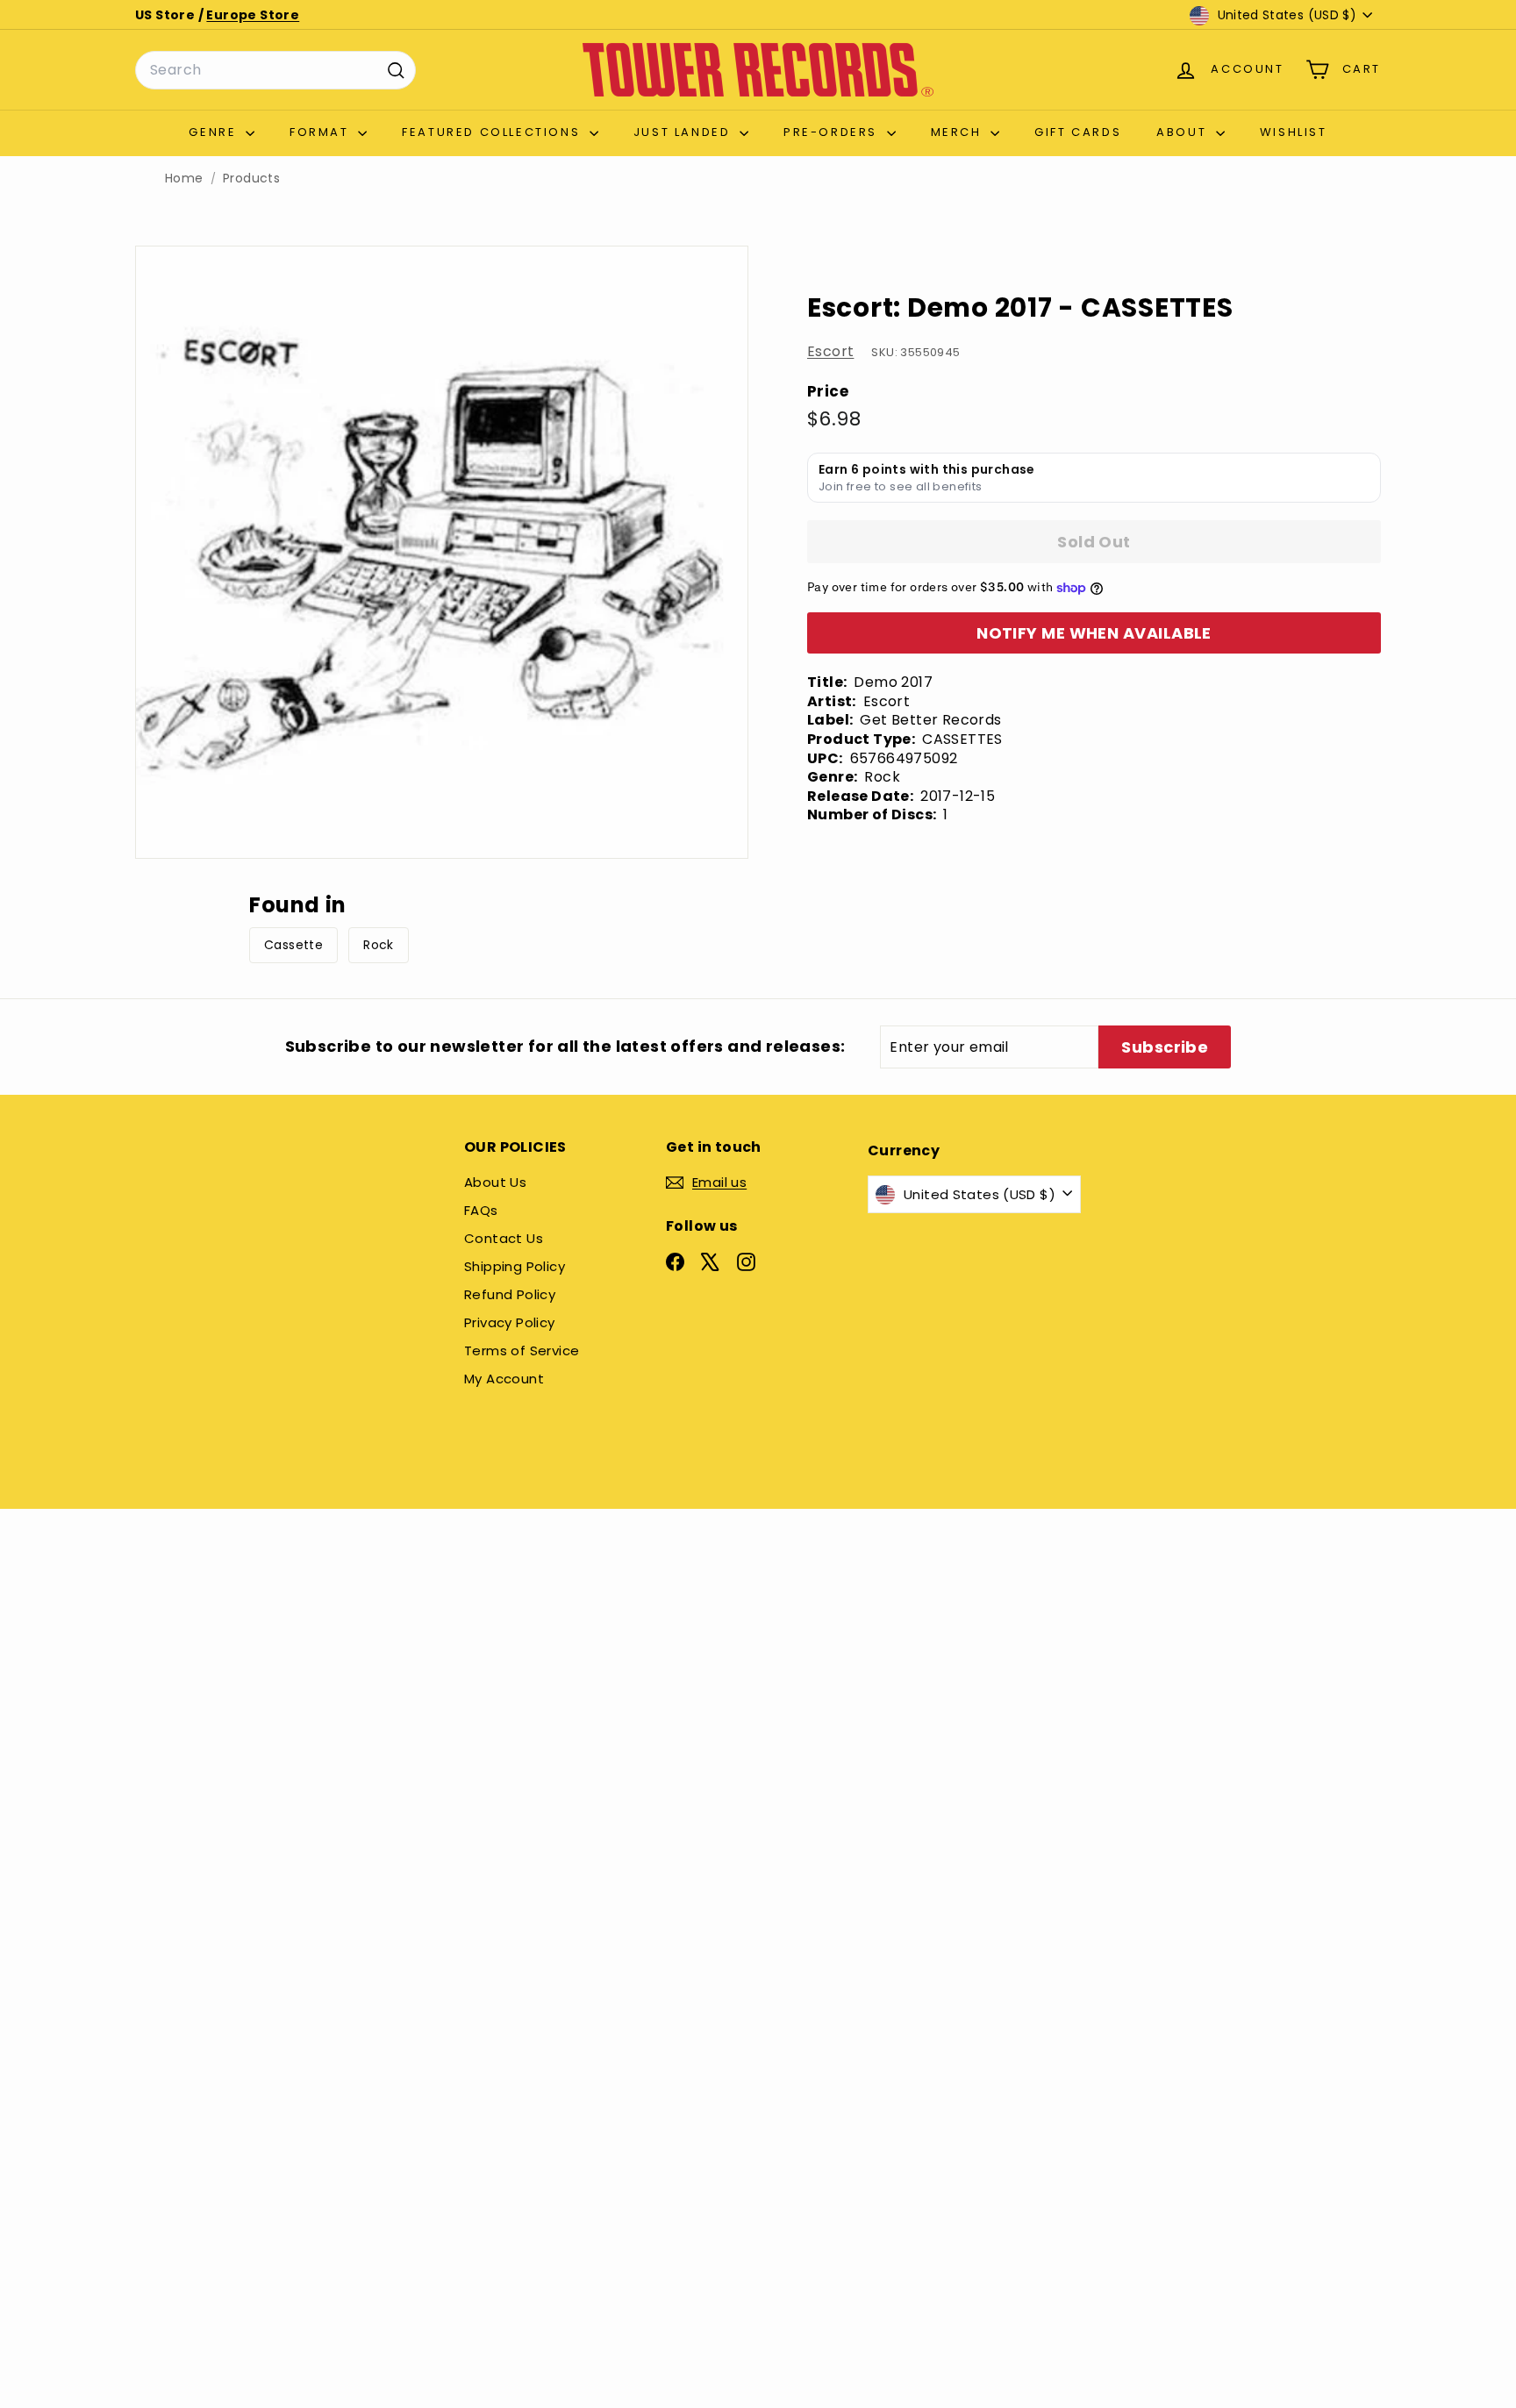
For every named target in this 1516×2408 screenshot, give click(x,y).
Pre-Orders (833, 132)
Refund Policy (510, 1294)
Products (251, 179)
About (1184, 132)
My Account (504, 1379)
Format (322, 132)
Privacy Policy (510, 1322)
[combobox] (275, 70)
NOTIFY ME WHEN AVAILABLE (1094, 633)
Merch (959, 132)
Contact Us (504, 1238)
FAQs (481, 1210)
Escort (830, 351)
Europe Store (253, 15)
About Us (495, 1182)
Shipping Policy (515, 1266)
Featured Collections (493, 132)
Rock (379, 945)
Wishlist (1294, 132)
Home (184, 179)
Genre (215, 132)
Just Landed (684, 132)
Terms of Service (522, 1350)
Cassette (293, 945)
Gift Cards (1078, 132)
